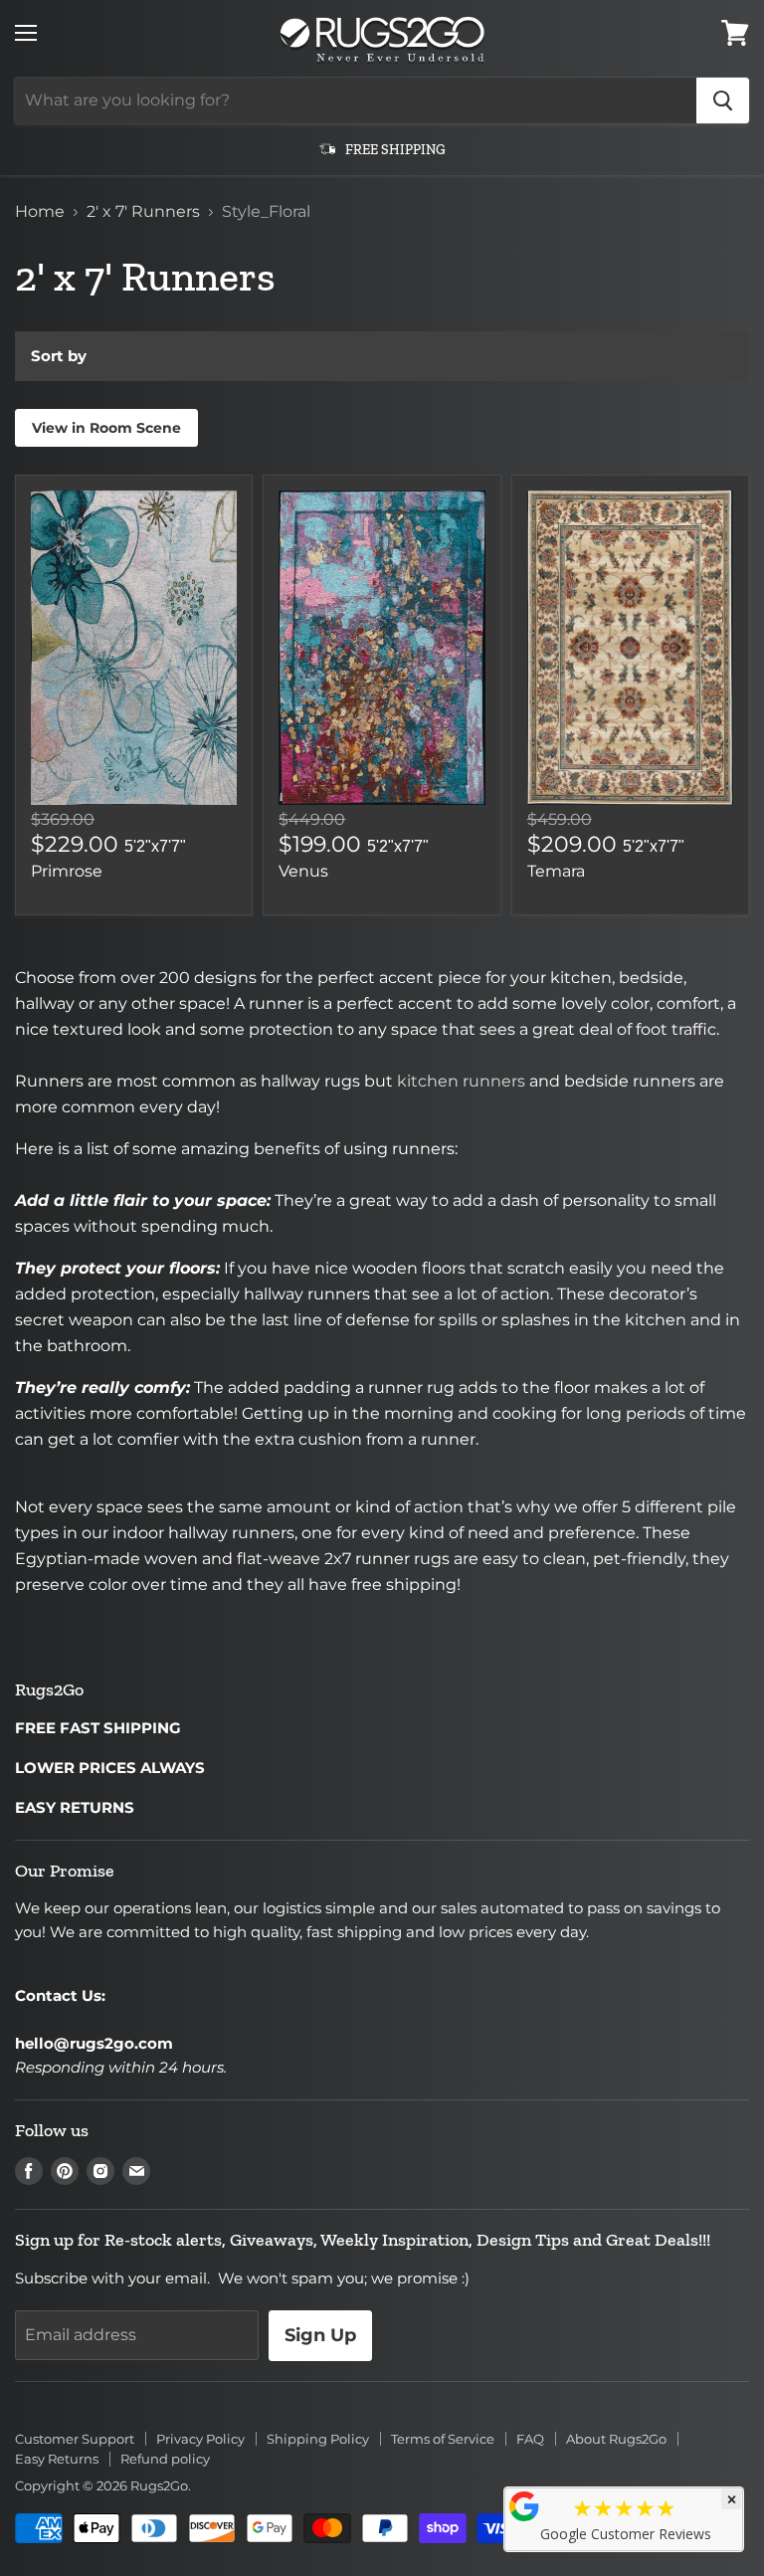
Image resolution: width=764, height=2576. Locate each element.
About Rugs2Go (616, 2439)
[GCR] (524, 2506)
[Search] (723, 100)
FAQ (530, 2439)
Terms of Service (443, 2439)
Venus (303, 871)
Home (40, 212)
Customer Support (75, 2439)
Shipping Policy (318, 2439)
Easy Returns (57, 2459)
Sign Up (320, 2335)
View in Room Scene (106, 428)
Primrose (67, 871)
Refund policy (165, 2459)
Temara (556, 871)
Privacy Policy (200, 2439)
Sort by (59, 356)
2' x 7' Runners (143, 212)
